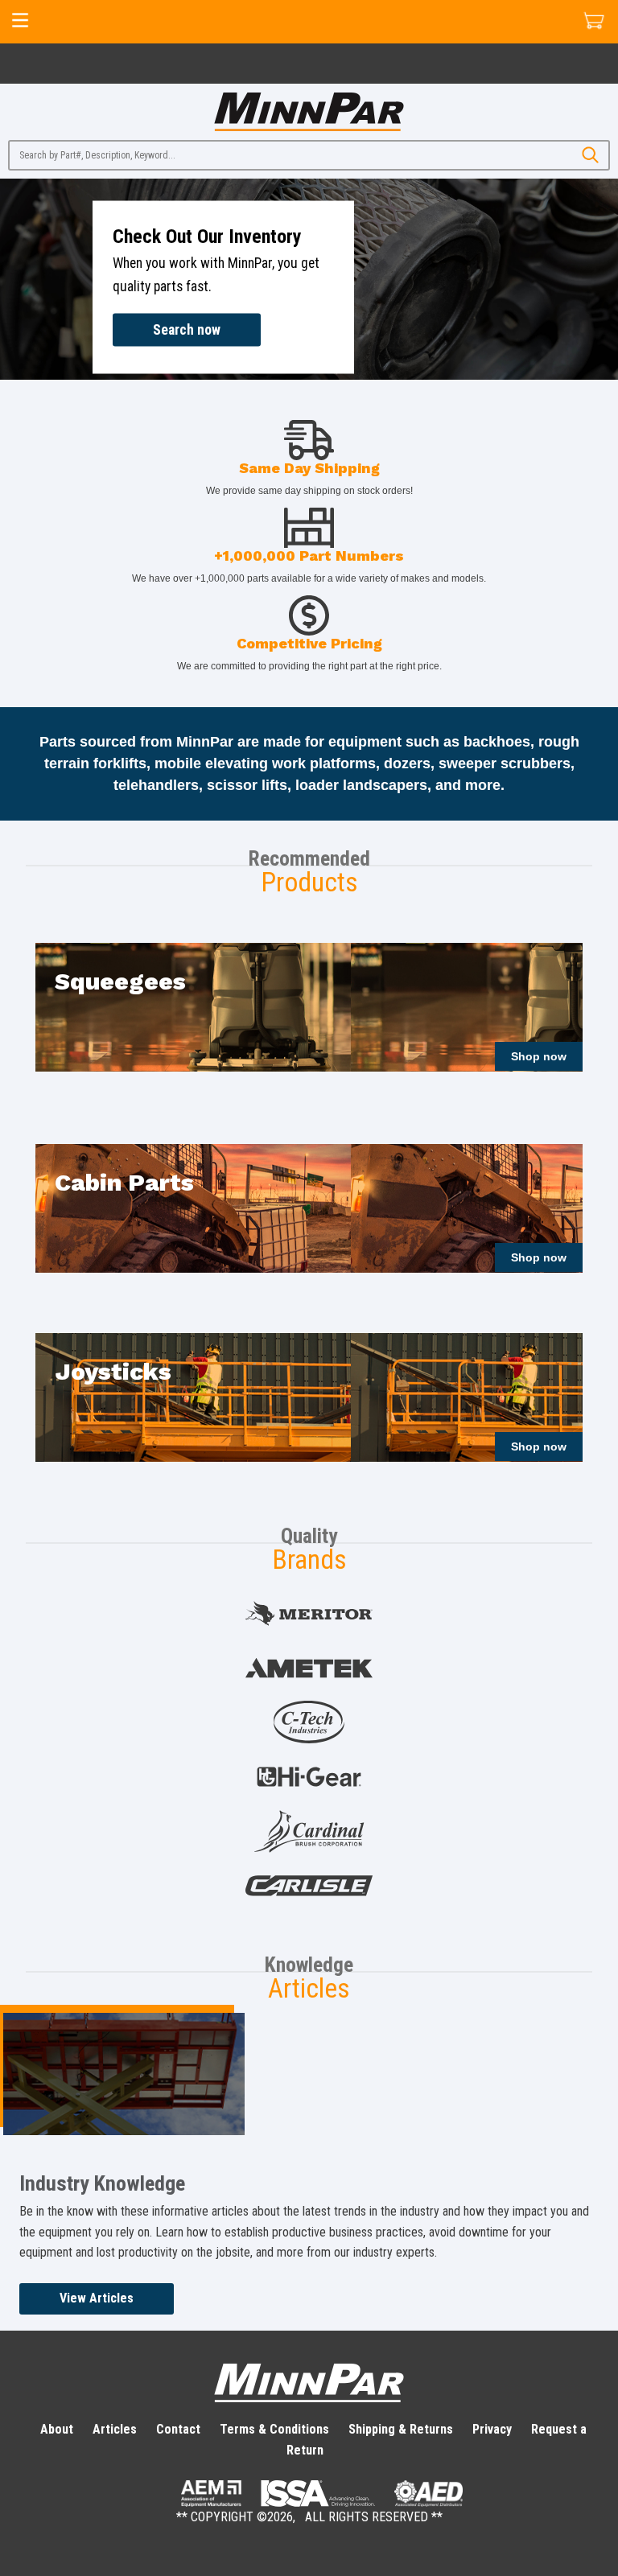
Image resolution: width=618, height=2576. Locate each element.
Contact (178, 2429)
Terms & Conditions (274, 2429)
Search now (187, 329)
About (57, 2429)
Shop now (539, 1056)
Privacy (492, 2429)
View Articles (97, 2298)
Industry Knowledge (102, 2183)
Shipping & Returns (401, 2429)
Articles (115, 2429)
